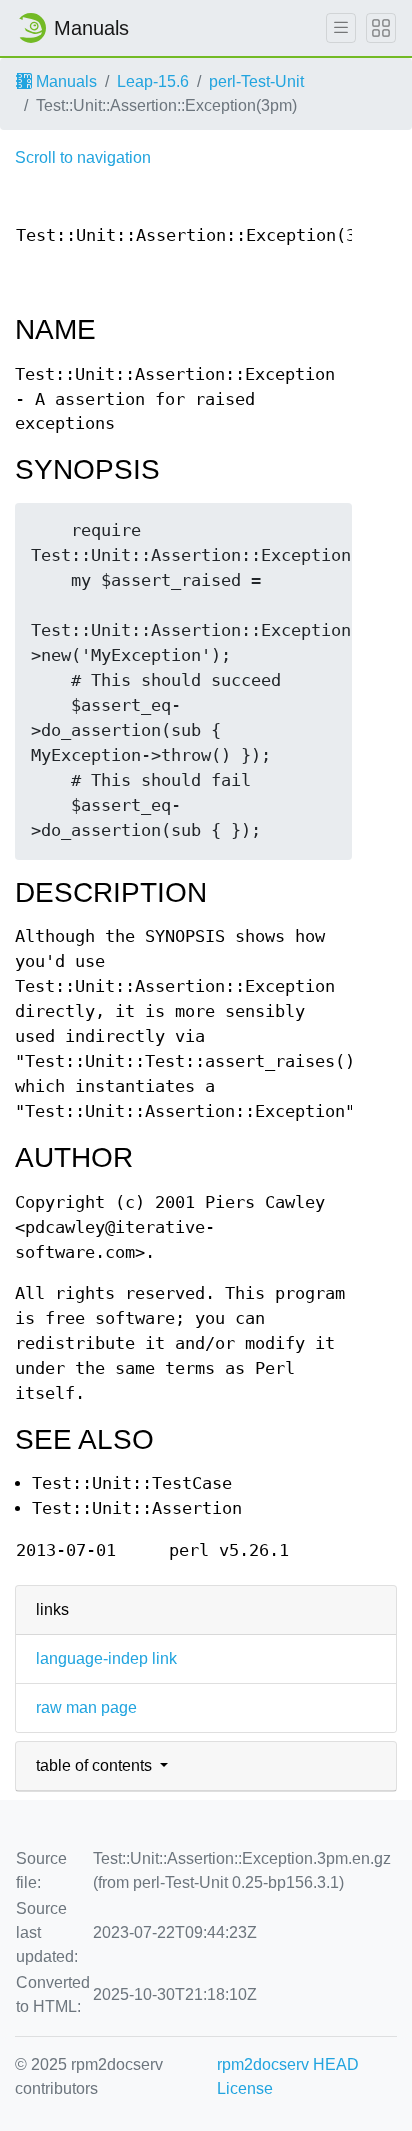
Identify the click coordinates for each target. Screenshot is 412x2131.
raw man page (86, 1707)
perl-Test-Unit (256, 81)
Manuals (64, 81)
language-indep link (106, 1658)
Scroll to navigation (83, 157)
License (245, 2088)
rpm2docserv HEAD (288, 2064)
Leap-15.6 (153, 81)
